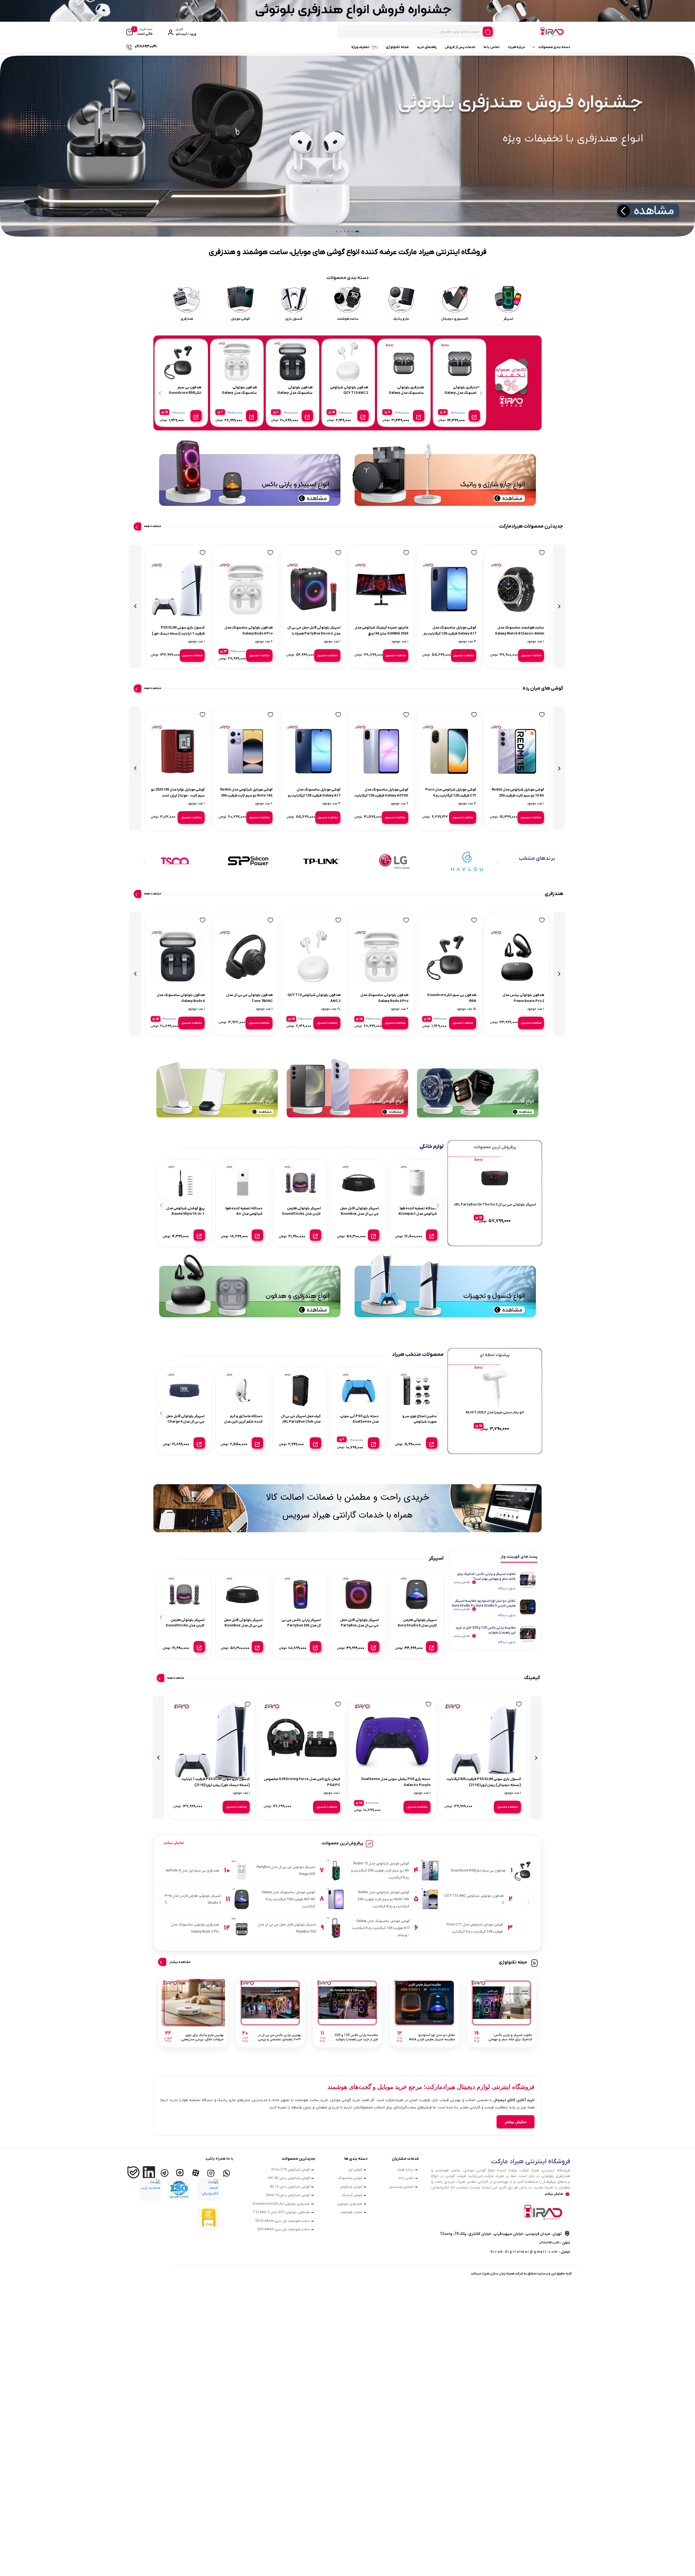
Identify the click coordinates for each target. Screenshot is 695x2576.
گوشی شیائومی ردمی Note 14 (288, 2195)
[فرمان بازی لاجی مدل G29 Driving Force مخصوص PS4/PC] (302, 1741)
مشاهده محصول (531, 656)
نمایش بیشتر (462, 1582)
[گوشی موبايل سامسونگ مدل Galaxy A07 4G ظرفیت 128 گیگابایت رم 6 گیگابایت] (381, 751)
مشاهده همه (153, 526)
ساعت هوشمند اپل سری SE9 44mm (283, 2229)
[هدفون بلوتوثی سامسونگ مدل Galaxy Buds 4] (178, 957)
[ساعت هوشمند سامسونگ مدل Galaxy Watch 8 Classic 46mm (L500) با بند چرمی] (517, 589)
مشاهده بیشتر (180, 1962)
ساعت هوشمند (351, 2212)
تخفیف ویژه (360, 47)
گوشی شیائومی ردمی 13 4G (290, 2187)
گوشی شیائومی (351, 2187)
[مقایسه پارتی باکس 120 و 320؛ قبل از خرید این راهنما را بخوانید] (347, 2003)
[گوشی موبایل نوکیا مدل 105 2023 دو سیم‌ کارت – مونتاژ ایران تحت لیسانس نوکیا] (178, 751)
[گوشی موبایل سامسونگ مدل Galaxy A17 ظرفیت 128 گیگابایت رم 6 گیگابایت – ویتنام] (449, 589)
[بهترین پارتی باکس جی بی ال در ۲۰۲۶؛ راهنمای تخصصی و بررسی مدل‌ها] (270, 2003)
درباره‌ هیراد (516, 47)
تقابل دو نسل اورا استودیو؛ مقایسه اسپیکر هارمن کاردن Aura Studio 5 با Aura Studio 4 (484, 1603)
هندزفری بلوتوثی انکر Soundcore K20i (281, 2204)
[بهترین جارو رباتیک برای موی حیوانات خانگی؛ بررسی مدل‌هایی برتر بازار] (193, 2003)
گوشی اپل (355, 2170)
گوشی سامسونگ (350, 2178)
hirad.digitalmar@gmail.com (524, 2252)
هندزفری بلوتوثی (350, 2204)
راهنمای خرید (427, 47)
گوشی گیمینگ (352, 2195)
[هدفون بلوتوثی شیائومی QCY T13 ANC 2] (313, 957)
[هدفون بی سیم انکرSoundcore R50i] (449, 957)
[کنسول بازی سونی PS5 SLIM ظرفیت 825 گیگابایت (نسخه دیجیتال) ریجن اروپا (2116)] (483, 1741)
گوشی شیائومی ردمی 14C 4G (288, 2178)
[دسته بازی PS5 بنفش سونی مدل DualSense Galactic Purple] (392, 1741)
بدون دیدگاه (507, 1588)
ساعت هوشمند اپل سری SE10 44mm (282, 2221)
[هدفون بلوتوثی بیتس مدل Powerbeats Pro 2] (517, 957)
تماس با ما (492, 47)
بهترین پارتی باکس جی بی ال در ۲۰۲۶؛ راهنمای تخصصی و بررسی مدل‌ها (279, 2037)
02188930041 (549, 2243)
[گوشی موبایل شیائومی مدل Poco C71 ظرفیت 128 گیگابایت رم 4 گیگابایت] (449, 751)
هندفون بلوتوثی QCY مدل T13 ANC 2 (281, 2212)
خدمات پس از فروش (460, 47)
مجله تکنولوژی (397, 47)
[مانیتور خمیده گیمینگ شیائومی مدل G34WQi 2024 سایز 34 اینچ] (381, 589)
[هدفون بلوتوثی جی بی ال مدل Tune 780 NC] (246, 957)
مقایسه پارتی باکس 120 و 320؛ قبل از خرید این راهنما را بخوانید (486, 1630)
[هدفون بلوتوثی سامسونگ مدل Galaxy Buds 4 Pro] (246, 589)
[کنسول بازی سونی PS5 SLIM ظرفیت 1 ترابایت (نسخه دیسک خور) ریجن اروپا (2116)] (178, 589)
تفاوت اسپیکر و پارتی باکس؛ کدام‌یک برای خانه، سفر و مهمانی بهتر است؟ (486, 1576)
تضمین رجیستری (402, 2187)
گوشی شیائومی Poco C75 (291, 2170)
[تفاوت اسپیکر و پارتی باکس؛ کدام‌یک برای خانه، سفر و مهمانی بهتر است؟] (502, 2003)
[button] (357, 231)
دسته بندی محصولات (554, 47)
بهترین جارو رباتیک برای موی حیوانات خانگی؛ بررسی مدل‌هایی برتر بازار (202, 2037)
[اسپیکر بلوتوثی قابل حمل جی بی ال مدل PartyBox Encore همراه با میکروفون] (313, 589)
